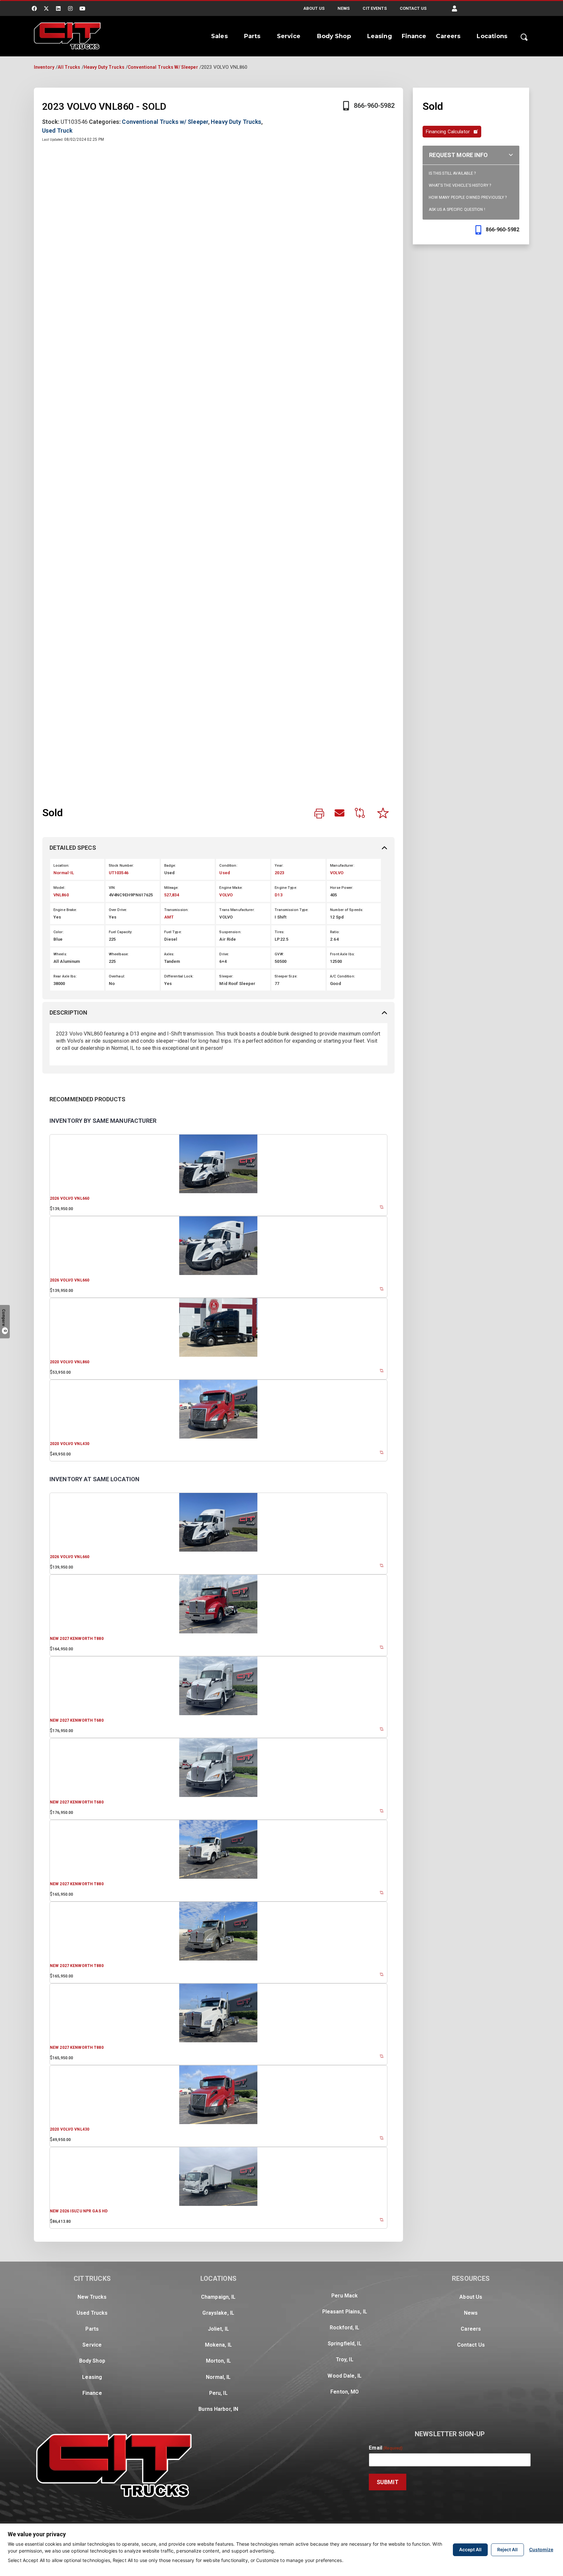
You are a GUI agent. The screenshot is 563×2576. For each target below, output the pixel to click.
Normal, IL (218, 2377)
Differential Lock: (179, 976)
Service (289, 36)
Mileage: (172, 888)
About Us (314, 8)
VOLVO (337, 873)
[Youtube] (83, 8)
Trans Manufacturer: (237, 910)
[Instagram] (70, 8)
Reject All (507, 2549)
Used (224, 873)
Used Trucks (92, 2313)
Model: (59, 888)
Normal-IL (64, 873)
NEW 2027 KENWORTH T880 (77, 1639)
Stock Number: (122, 866)
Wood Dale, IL (345, 2376)
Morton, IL (218, 2361)
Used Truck (57, 130)
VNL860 (61, 895)
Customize (541, 2549)
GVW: (279, 954)
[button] (455, 9)
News (344, 8)
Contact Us (413, 8)
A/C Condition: (343, 976)
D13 (278, 895)
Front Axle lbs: (342, 954)
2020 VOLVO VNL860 (70, 1362)
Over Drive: (118, 910)
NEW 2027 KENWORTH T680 (77, 1720)
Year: (279, 866)
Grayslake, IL (218, 2313)
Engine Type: (286, 888)
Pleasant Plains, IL (345, 2312)
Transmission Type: (292, 910)
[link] (319, 814)
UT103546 (119, 873)
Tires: (280, 932)
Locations (492, 36)
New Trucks (92, 2297)
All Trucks (69, 67)
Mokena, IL (218, 2345)
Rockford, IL (345, 2328)
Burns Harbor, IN (218, 2409)
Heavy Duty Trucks (104, 67)
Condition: (228, 866)
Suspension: (230, 932)
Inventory (44, 67)
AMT (169, 917)
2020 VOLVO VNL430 (70, 1444)
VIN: (112, 888)
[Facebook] (34, 8)
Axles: (169, 954)
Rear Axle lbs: (65, 976)
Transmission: (177, 910)
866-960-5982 (374, 106)
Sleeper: (226, 976)
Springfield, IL (345, 2344)
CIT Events (375, 8)
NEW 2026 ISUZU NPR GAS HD (79, 2211)
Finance (414, 36)
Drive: (224, 954)
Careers (448, 36)
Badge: (170, 866)
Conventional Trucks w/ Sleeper (163, 67)
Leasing (380, 36)
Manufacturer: (342, 866)
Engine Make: (231, 888)
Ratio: (335, 932)
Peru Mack (345, 2296)
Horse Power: (342, 888)
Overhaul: (117, 976)
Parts (252, 36)
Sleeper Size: (286, 976)
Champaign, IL (218, 2297)
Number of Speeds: (347, 910)
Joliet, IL (218, 2329)
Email (386, 2448)
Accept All (470, 2549)
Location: (61, 866)
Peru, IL (218, 2393)
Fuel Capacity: (121, 932)
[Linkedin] (58, 8)
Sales (219, 36)
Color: (59, 932)
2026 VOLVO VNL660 (70, 1198)
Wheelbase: (119, 954)
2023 (279, 873)
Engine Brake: (65, 910)
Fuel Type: (173, 932)
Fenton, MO (345, 2392)
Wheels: (60, 954)
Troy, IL (345, 2359)
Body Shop (334, 36)
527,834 (172, 895)
